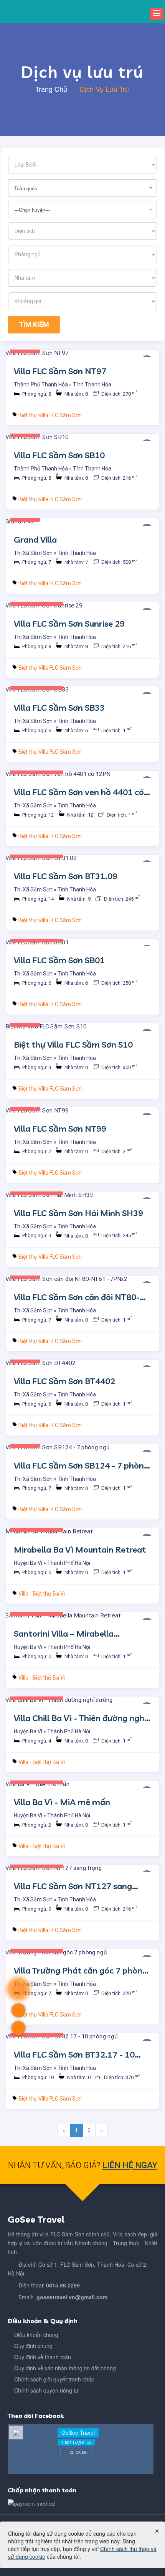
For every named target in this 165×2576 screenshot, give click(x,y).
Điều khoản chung (36, 2335)
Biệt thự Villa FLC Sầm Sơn (50, 415)
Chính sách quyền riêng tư (46, 2390)
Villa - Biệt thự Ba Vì (42, 1594)
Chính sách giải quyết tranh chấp (54, 2379)
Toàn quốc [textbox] (26, 188)
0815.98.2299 (63, 2285)
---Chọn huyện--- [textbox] (32, 210)
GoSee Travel (78, 2432)
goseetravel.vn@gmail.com (72, 2297)
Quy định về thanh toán (43, 2357)
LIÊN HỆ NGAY (130, 2165)
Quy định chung (33, 2346)
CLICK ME (78, 2452)
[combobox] (82, 188)
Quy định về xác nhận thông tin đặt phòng (65, 2368)
